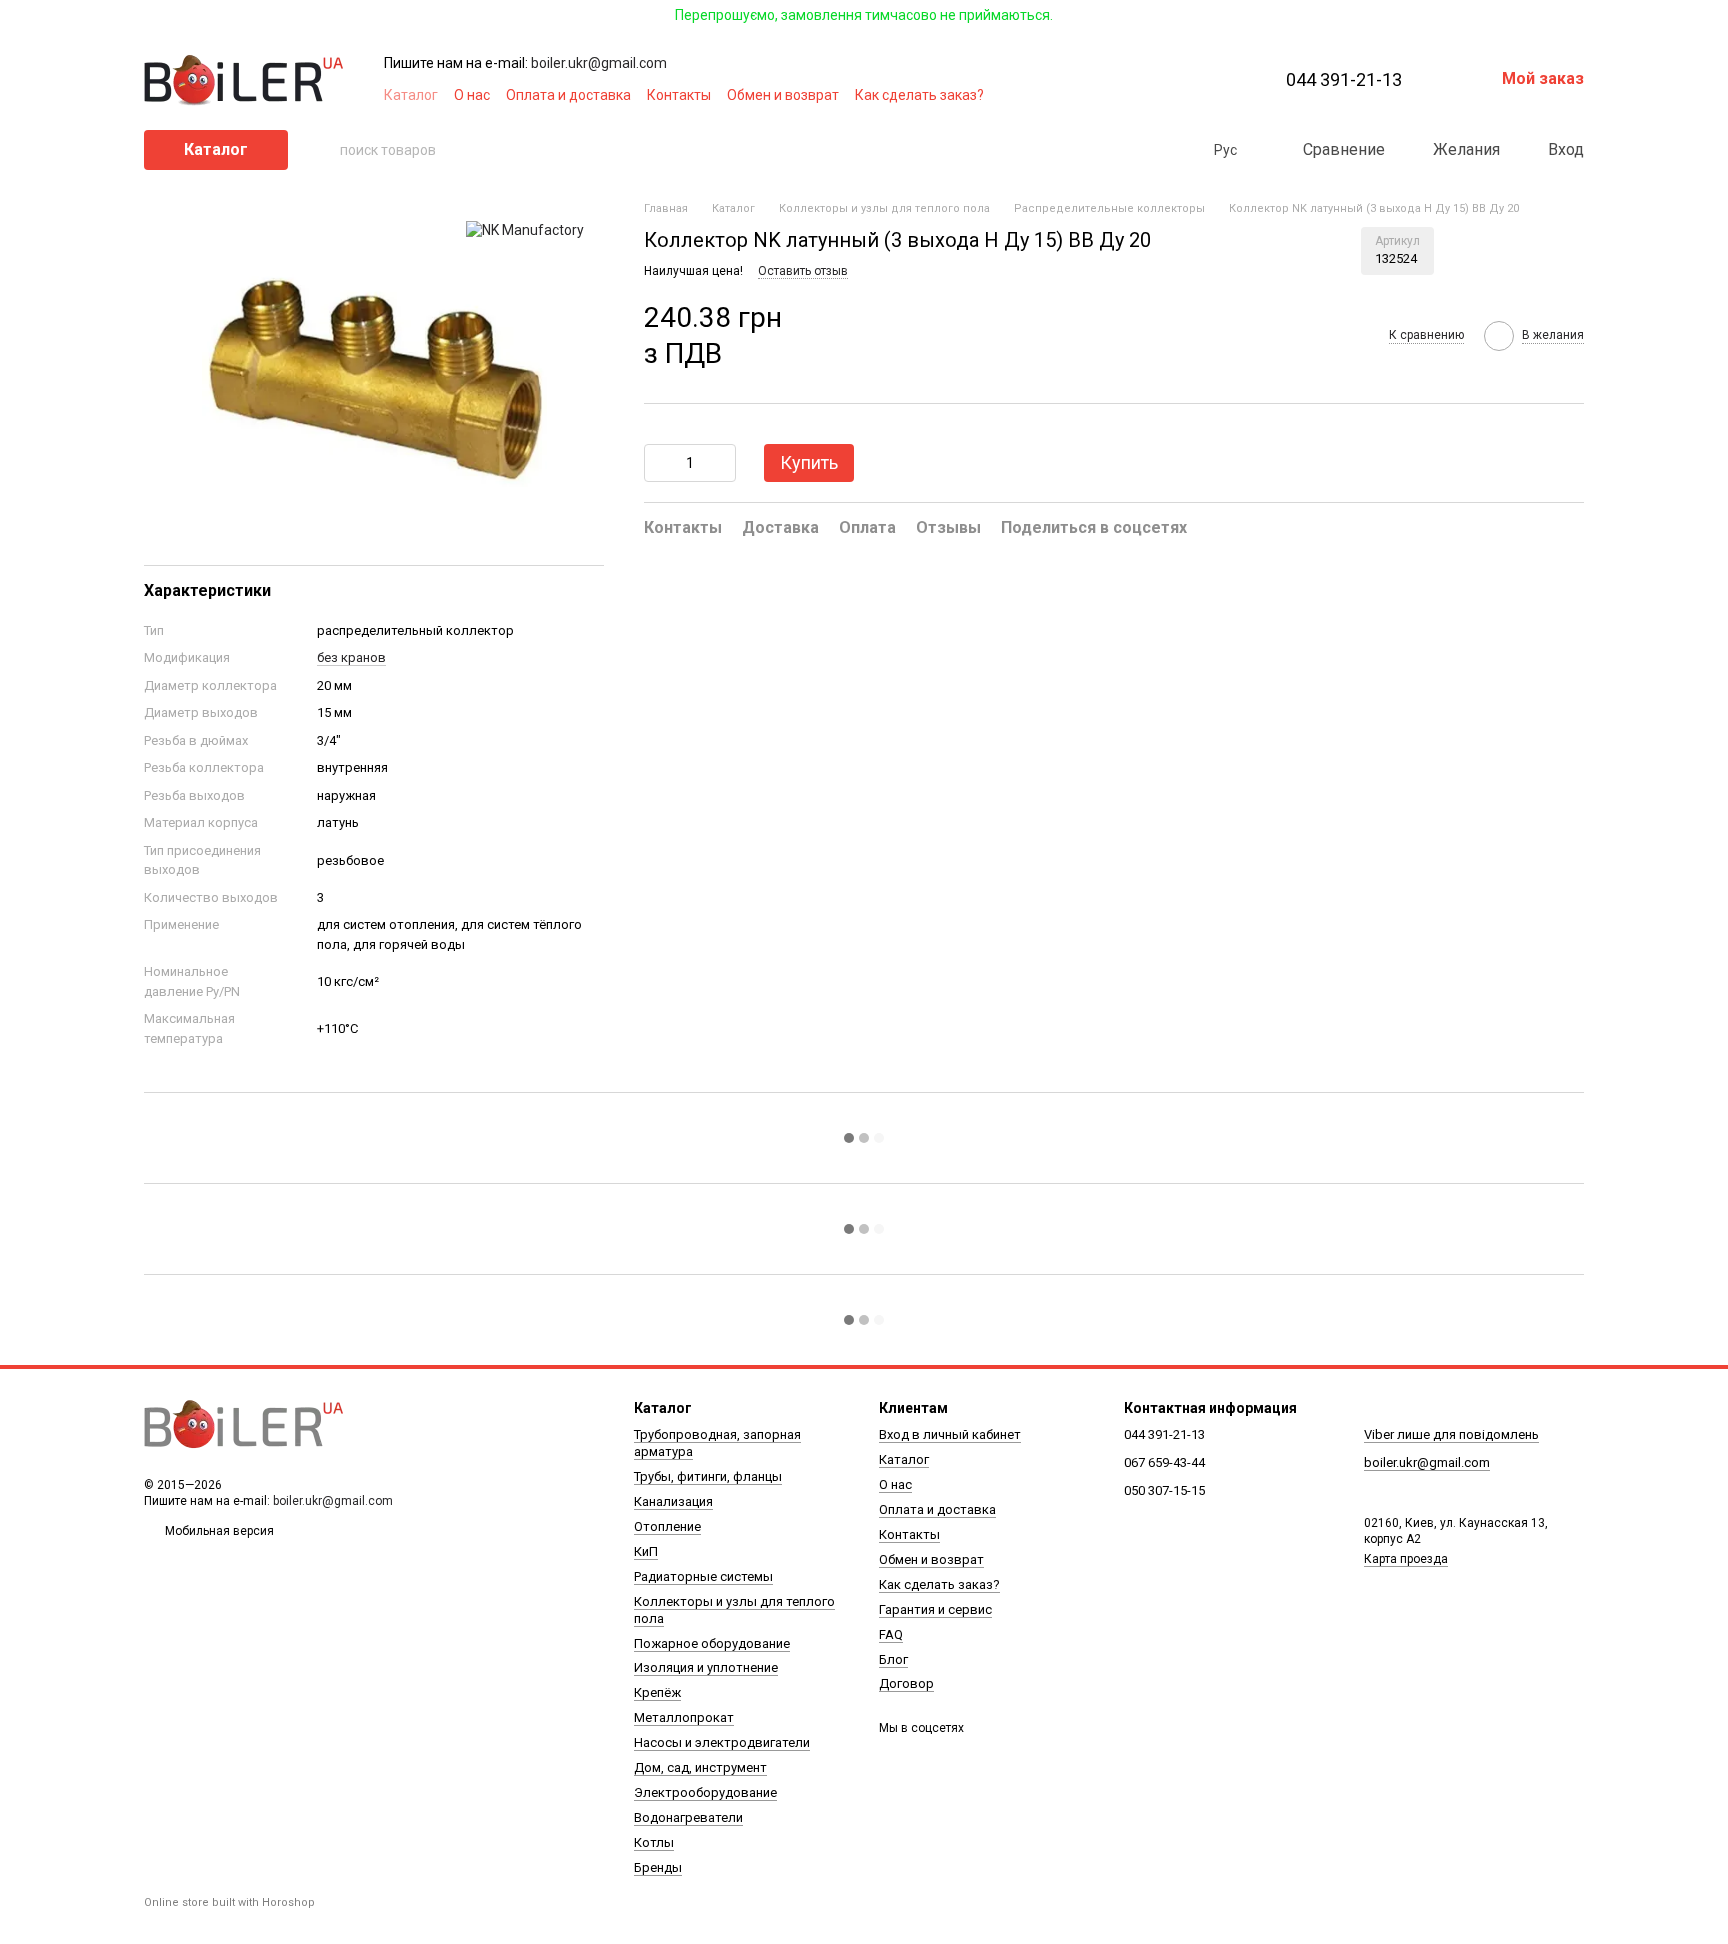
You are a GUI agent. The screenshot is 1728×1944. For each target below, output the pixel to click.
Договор (906, 1683)
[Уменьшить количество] (659, 463)
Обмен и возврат (783, 95)
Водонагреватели (688, 1817)
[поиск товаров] (324, 150)
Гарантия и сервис (935, 1609)
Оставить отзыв (803, 272)
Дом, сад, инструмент (700, 1767)
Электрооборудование (705, 1792)
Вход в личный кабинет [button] (950, 1434)
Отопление (667, 1526)
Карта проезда (1406, 1559)
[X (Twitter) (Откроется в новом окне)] (1162, 95)
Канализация (673, 1501)
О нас (472, 95)
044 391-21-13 (1344, 80)
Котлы (654, 1842)
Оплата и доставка (568, 95)
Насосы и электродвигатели (722, 1742)
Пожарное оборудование (712, 1643)
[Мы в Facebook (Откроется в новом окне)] (1114, 95)
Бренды (658, 1867)
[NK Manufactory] (525, 229)
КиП (646, 1551)
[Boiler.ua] (244, 1425)
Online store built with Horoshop (229, 1902)
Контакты (679, 95)
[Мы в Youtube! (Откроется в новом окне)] (1138, 95)
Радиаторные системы (703, 1576)
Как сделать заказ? (919, 95)
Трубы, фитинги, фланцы (708, 1476)
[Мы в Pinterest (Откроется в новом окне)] (1186, 95)
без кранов (351, 657)
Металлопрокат (684, 1717)
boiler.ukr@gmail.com (599, 63)
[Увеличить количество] (721, 463)
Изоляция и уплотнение (706, 1667)
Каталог (411, 95)
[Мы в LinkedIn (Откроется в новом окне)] (1210, 95)
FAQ (891, 1634)
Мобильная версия (218, 1531)
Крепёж (657, 1692)
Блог (893, 1659)
